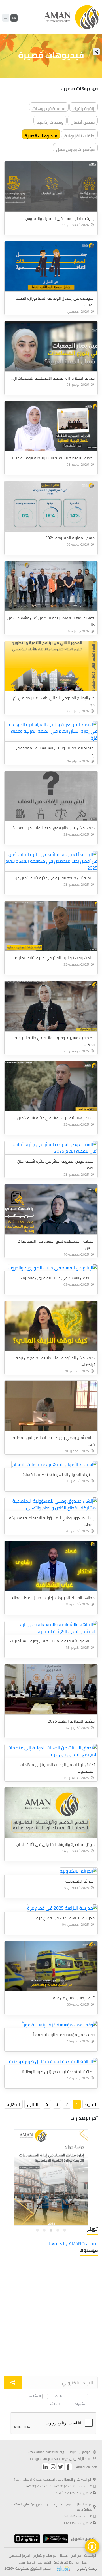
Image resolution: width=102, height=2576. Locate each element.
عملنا (64, 2556)
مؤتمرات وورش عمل (75, 149)
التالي (33, 2104)
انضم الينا (44, 2562)
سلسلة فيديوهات (49, 108)
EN (14, 18)
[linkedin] (45, 2467)
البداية (91, 2104)
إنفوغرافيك (84, 108)
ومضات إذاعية (50, 122)
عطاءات (81, 2562)
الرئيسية (90, 2556)
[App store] (26, 2539)
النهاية (13, 2104)
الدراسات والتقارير (45, 2556)
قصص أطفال (83, 122)
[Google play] (54, 2539)
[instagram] (53, 2467)
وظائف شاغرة (64, 2562)
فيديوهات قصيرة (41, 135)
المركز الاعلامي (20, 2556)
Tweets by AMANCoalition (73, 2243)
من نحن (76, 2556)
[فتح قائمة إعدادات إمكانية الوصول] (92, 2546)
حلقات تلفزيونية (79, 135)
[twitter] (60, 2467)
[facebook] (68, 2467)
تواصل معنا (27, 2562)
